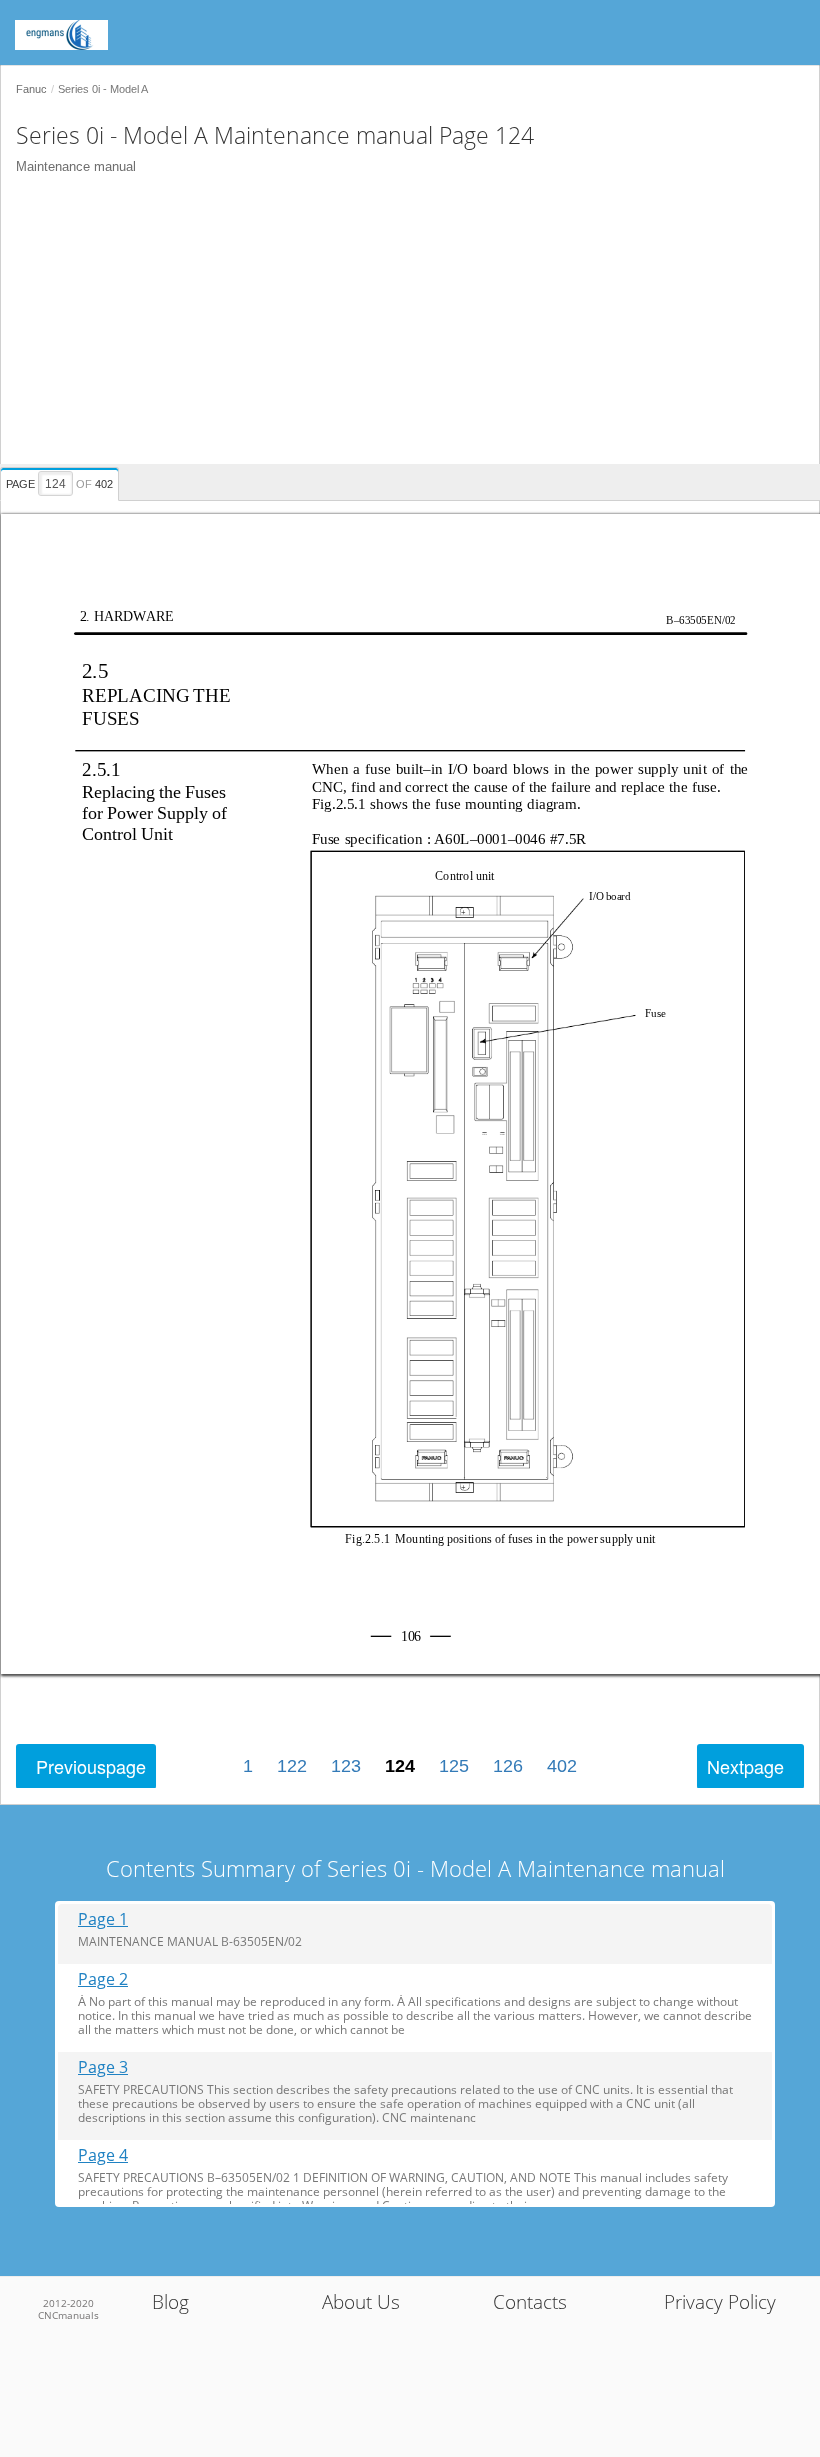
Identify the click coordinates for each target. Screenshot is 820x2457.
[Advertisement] (402, 324)
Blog (170, 2302)
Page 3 (103, 2067)
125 (454, 1766)
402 (562, 1766)
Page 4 (103, 2155)
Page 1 (103, 1919)
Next (745, 1766)
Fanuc (31, 89)
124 (400, 1766)
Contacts (530, 2302)
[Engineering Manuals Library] (90, 25)
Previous (91, 1766)
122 (292, 1766)
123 (346, 1766)
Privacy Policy (720, 2302)
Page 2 (103, 1979)
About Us (361, 2302)
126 (508, 1766)
